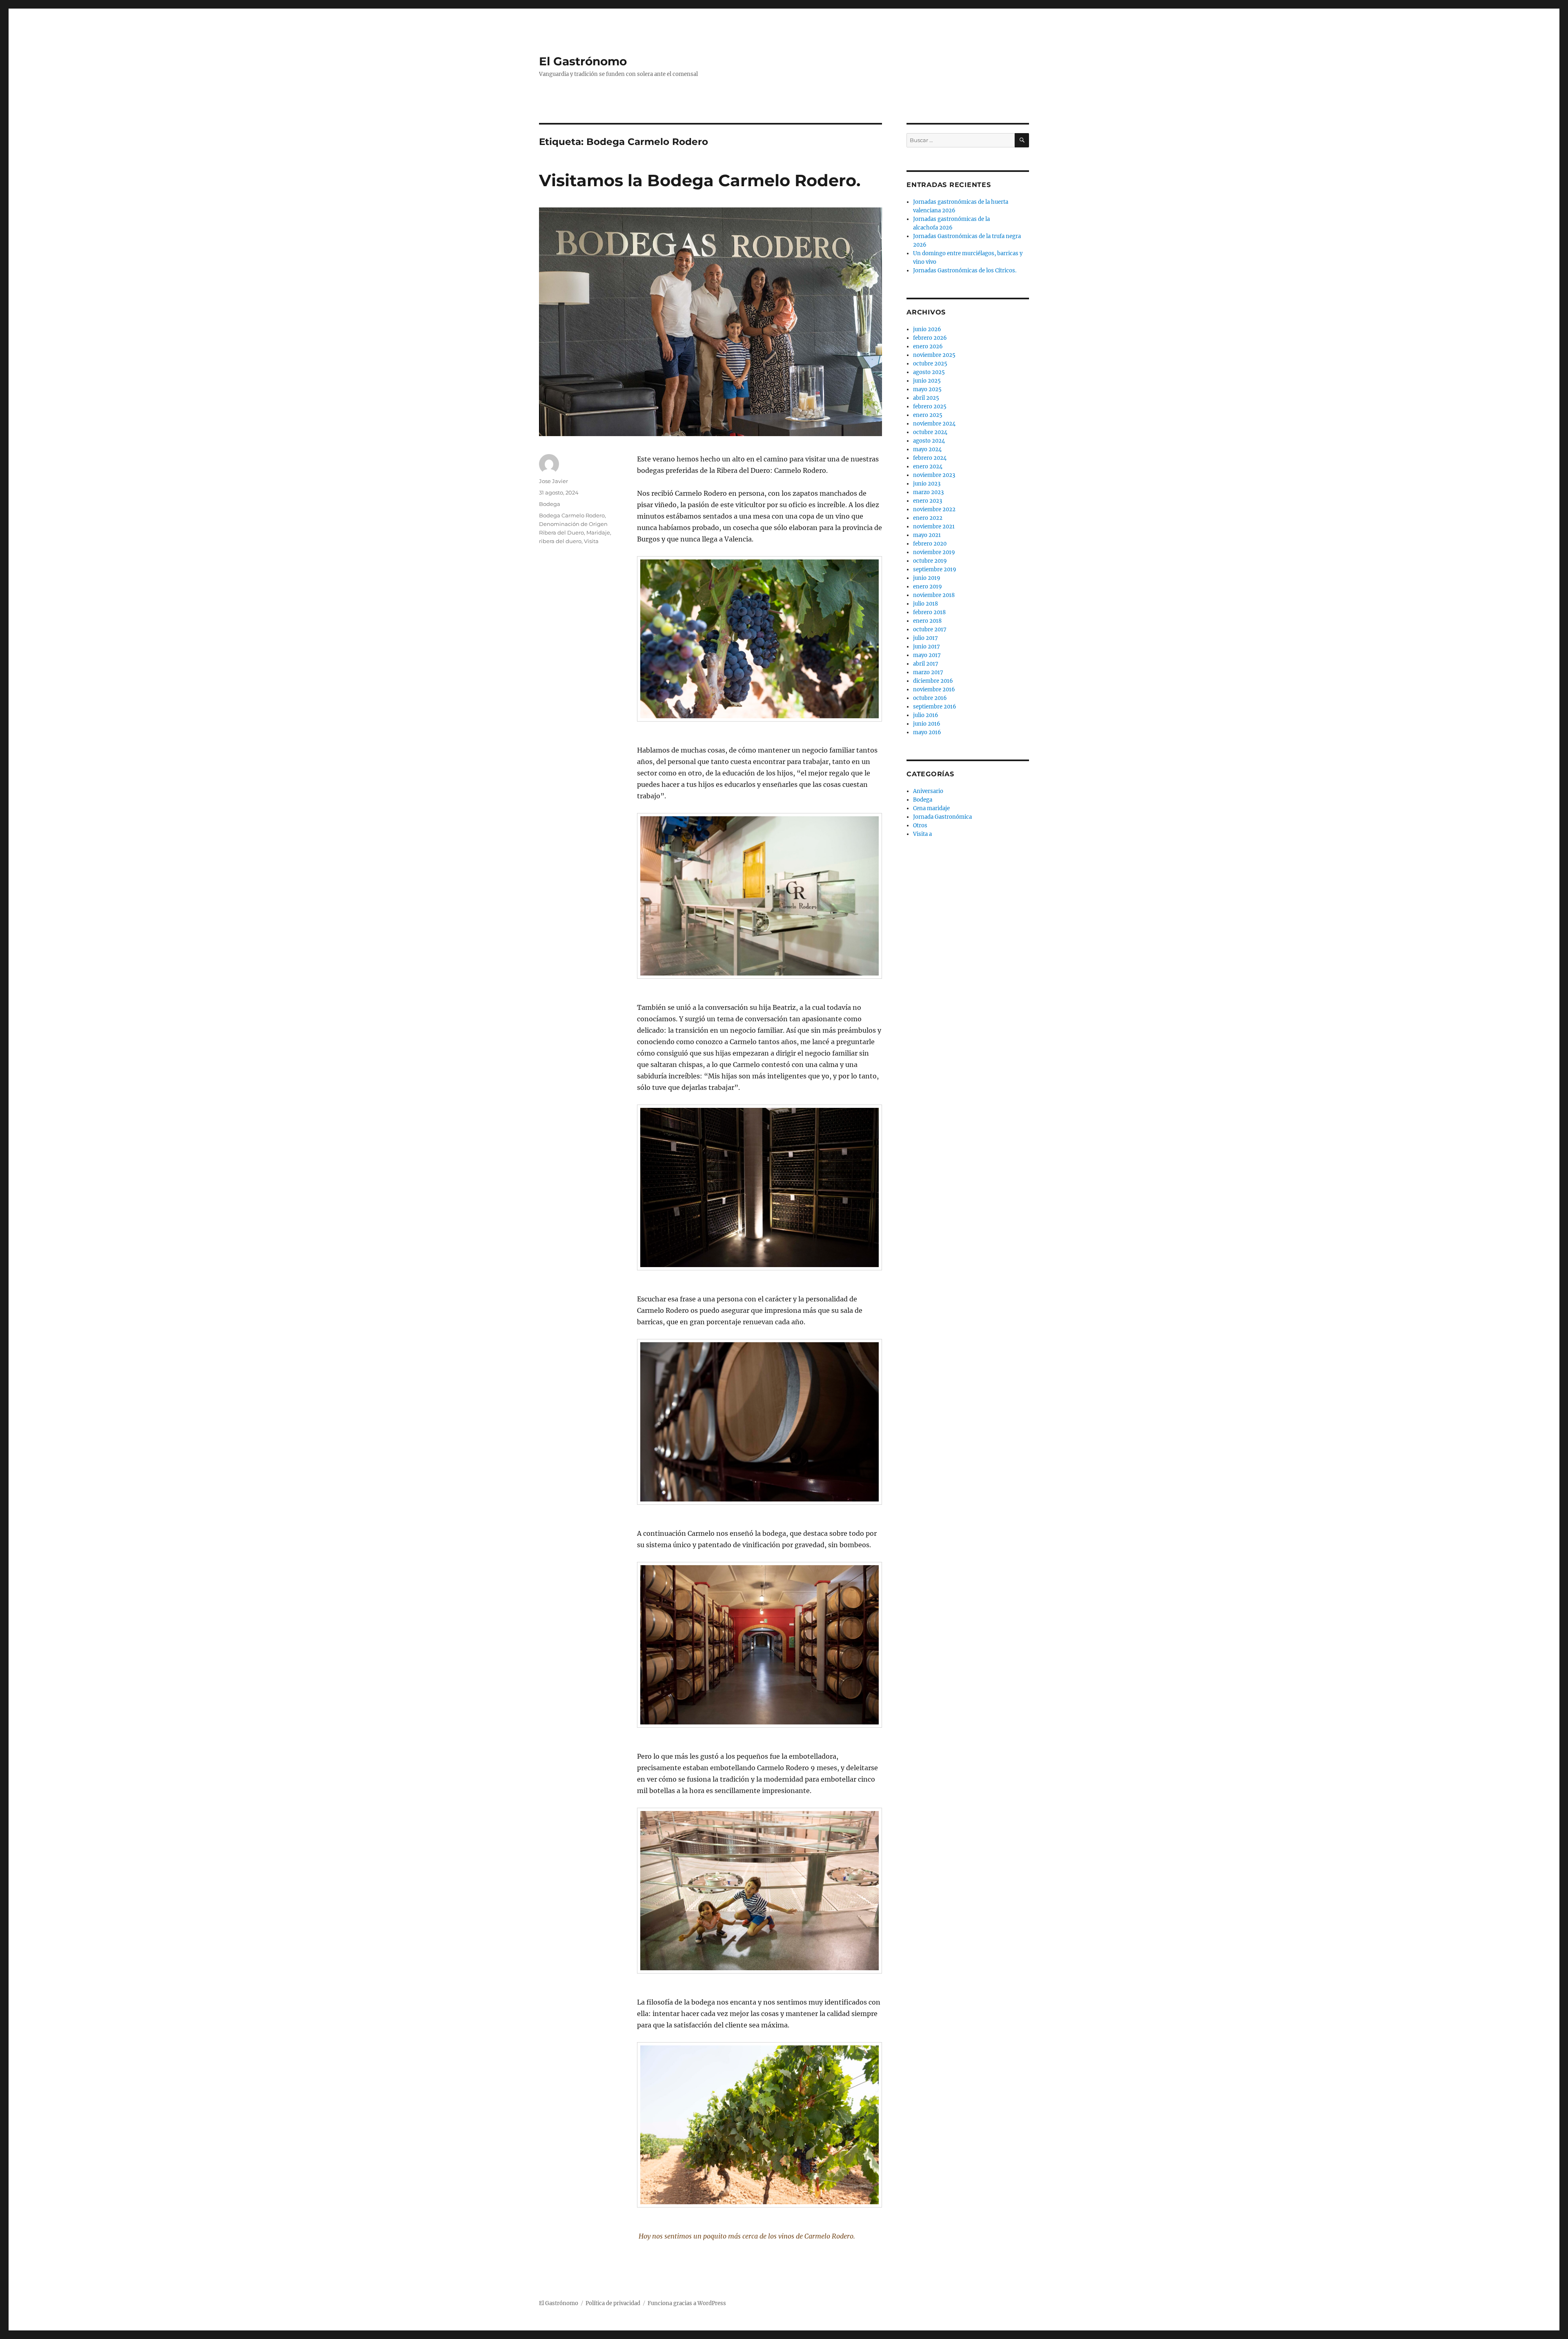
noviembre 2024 (934, 424)
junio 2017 (927, 647)
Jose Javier (553, 481)
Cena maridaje (931, 808)
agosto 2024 (929, 441)
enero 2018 (927, 621)
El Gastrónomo (583, 61)
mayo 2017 (927, 655)
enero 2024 (928, 467)
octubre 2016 (930, 698)
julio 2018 (925, 604)
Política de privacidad (613, 2303)
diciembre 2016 (933, 681)
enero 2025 (928, 415)
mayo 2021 (927, 535)
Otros (920, 825)
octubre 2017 (930, 629)
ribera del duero (560, 541)
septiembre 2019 (935, 569)
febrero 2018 (929, 612)
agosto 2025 (929, 372)
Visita (591, 541)
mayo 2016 (927, 732)
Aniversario (928, 791)
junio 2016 (927, 724)
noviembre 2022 (934, 509)
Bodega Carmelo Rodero (572, 515)
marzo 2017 (928, 672)
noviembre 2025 (934, 355)
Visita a (922, 834)
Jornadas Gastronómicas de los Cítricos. (965, 271)
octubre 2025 (930, 364)
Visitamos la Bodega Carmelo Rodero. (700, 180)
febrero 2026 (930, 338)
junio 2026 (927, 329)
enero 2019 (928, 587)
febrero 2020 (930, 544)
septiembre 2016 (935, 707)
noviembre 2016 (934, 689)
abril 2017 (926, 664)
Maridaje (598, 532)
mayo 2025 (927, 389)
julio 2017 (925, 638)
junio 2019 (927, 578)
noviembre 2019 (934, 552)
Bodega (550, 504)
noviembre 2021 (934, 527)
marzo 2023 (928, 492)
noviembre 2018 (934, 595)
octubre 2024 (930, 432)
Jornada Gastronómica (942, 817)
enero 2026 (928, 346)
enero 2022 (928, 518)
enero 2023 (928, 501)
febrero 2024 (930, 458)
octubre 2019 (930, 561)
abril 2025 (926, 398)
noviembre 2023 (934, 475)
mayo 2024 (927, 449)
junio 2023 (927, 484)
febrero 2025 (930, 407)
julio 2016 (926, 715)
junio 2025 (927, 381)
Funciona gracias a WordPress (687, 2303)
